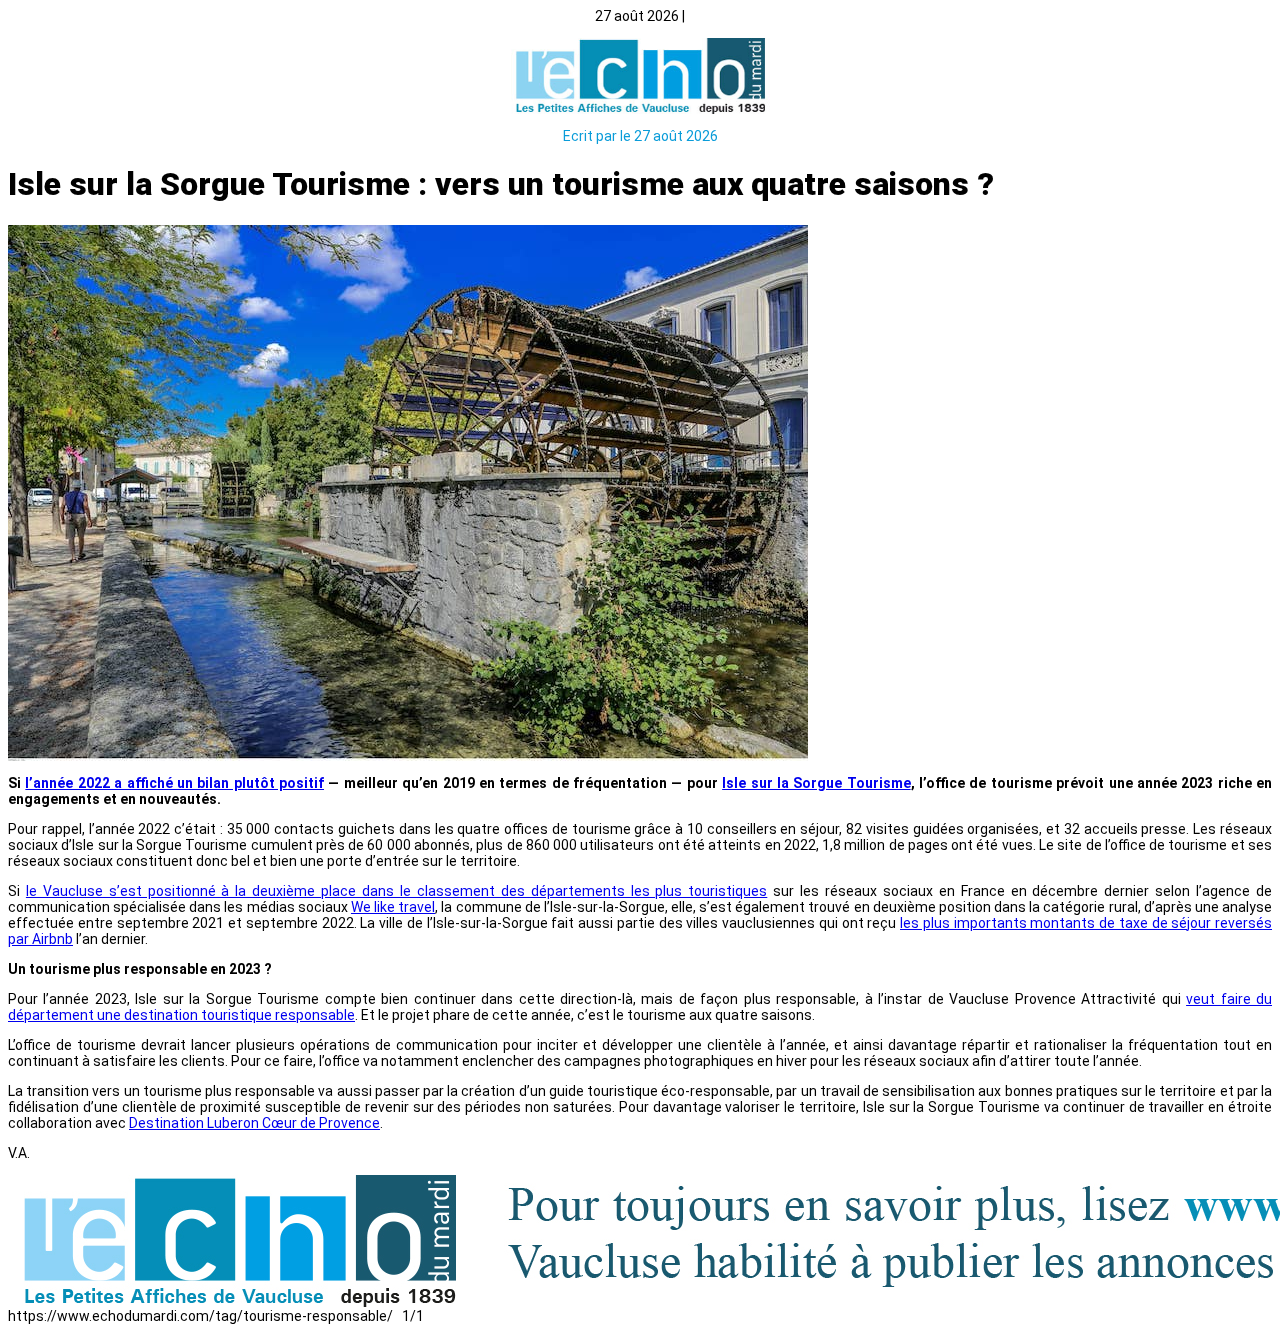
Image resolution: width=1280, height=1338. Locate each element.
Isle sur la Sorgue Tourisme (816, 783)
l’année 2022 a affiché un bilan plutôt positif (174, 783)
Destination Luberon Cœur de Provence (254, 1123)
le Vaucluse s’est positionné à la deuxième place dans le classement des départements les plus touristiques (396, 891)
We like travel (393, 907)
